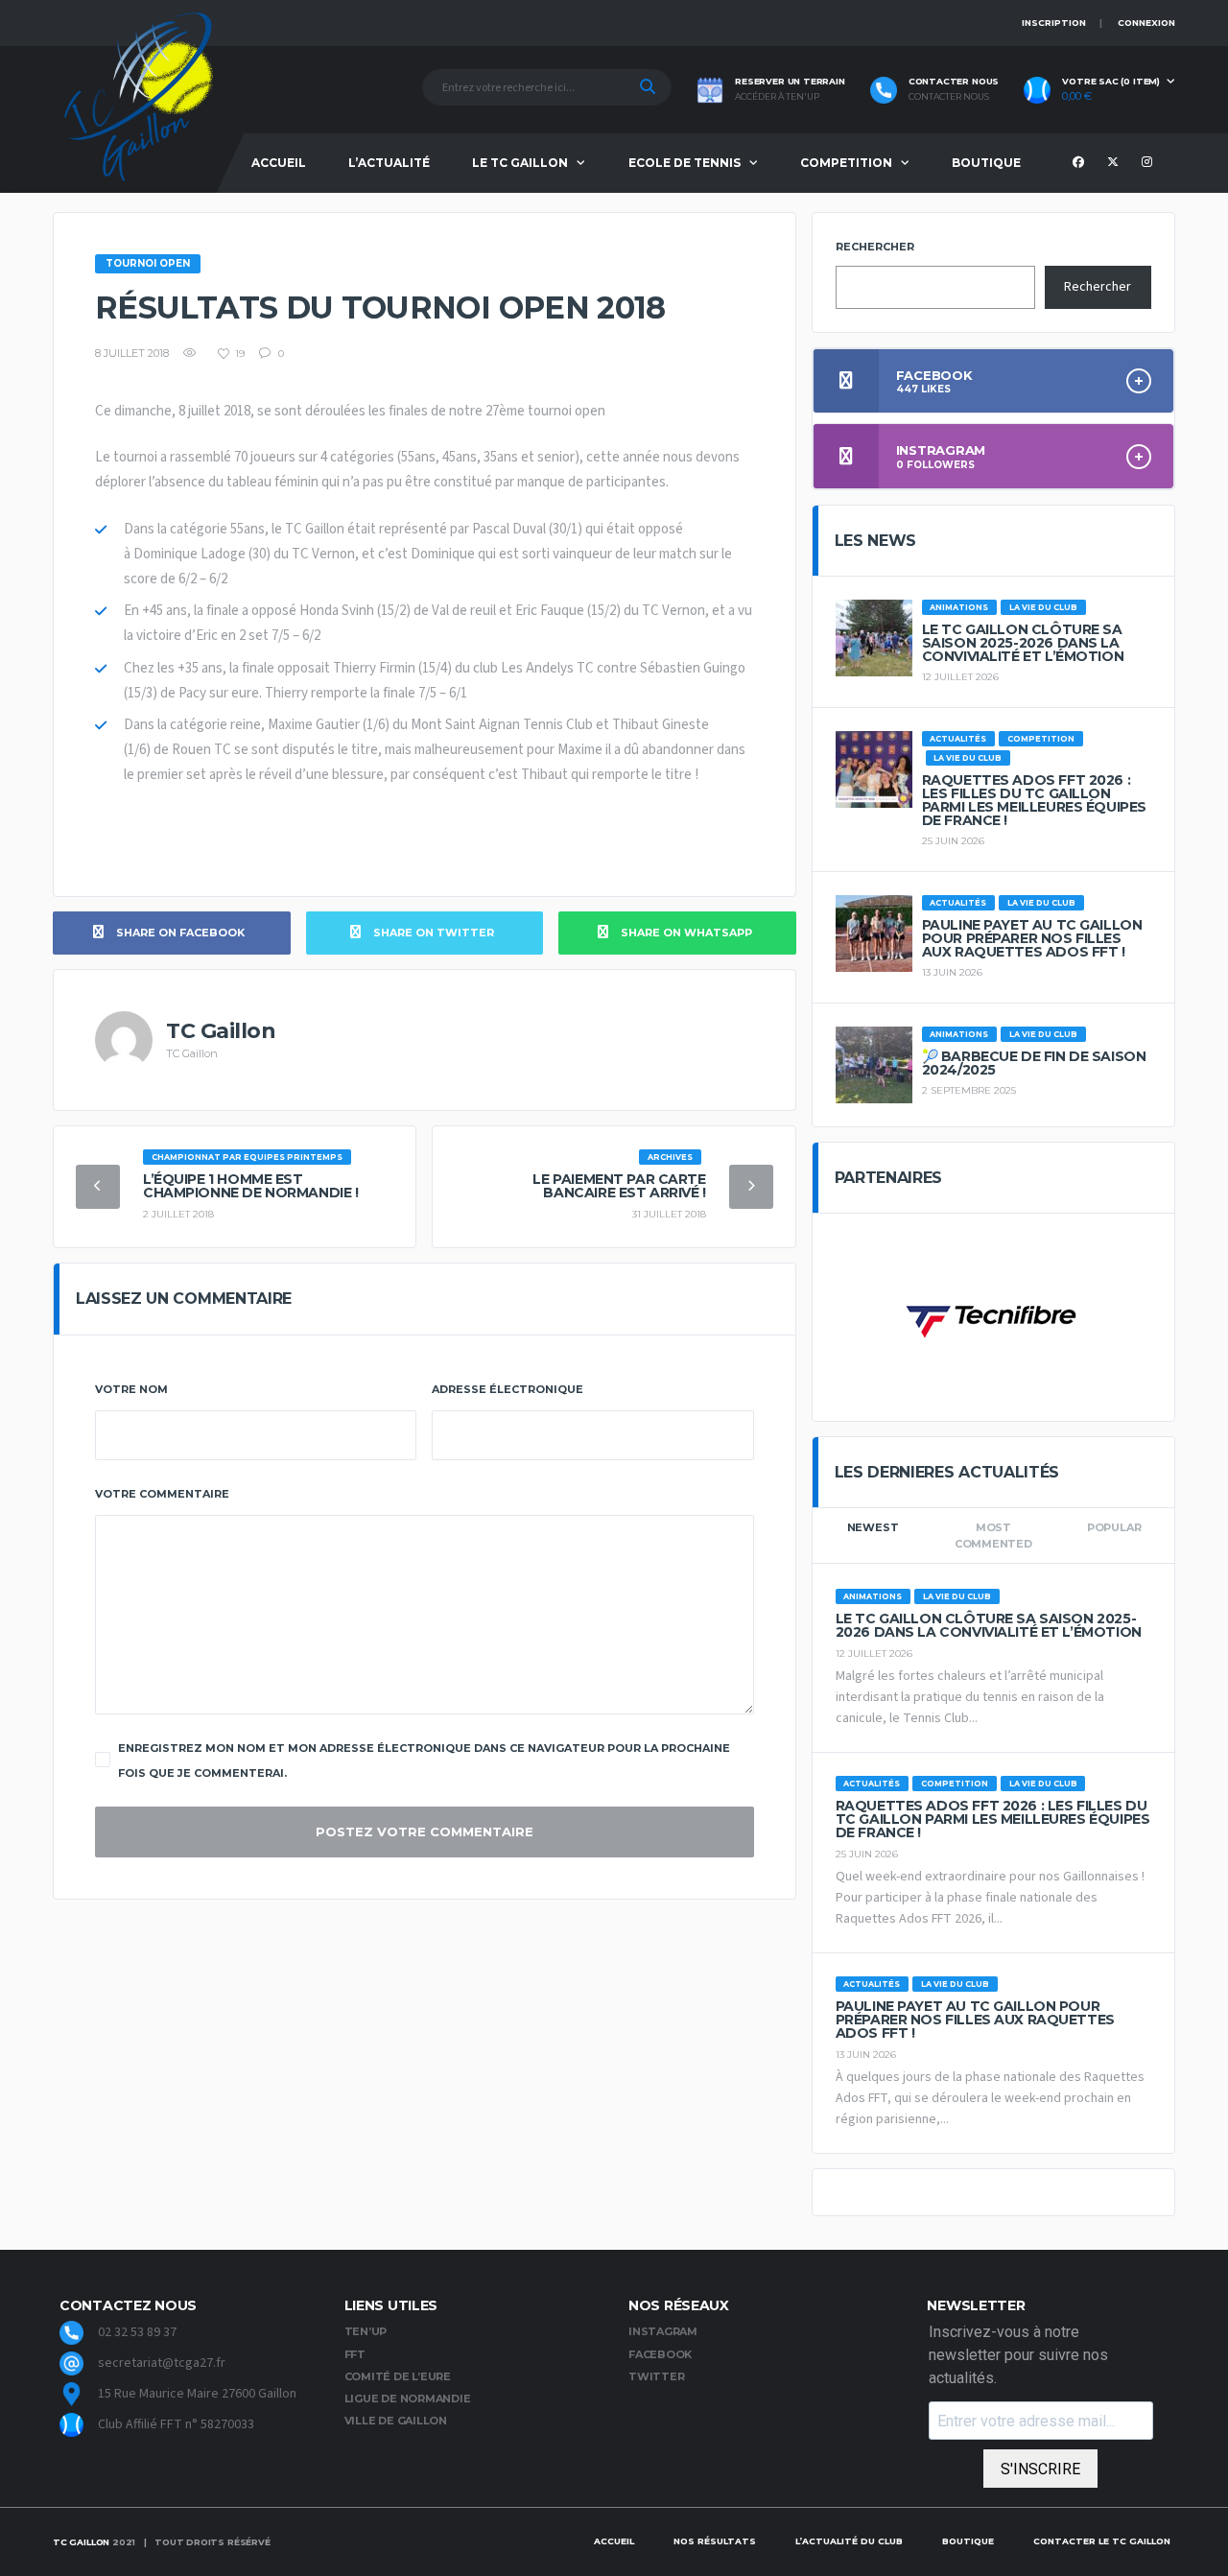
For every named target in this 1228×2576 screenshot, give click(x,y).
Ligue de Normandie (408, 2399)
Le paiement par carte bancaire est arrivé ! (619, 1186)
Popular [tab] (1114, 1527)
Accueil (279, 163)
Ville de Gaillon (396, 2421)
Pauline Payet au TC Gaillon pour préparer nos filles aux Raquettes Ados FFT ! (1032, 938)
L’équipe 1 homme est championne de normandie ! (251, 1186)
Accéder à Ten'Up (777, 97)
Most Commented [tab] (993, 1536)
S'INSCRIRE (1040, 2469)
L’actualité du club (849, 2541)
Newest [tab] (873, 1527)
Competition (846, 163)
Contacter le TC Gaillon (1102, 2541)
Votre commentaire (162, 1494)
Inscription (1054, 23)
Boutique (986, 163)
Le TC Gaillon (520, 163)
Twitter (656, 2376)
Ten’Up (366, 2331)
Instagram (663, 2331)
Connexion (1146, 23)
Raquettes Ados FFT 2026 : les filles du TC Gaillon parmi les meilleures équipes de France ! (1034, 800)
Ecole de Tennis (685, 163)
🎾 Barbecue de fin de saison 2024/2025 (1034, 1063)
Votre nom (131, 1389)
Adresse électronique (508, 1389)
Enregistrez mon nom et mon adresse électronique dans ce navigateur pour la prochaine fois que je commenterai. (424, 1761)
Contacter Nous (949, 97)
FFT (355, 2354)
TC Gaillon (81, 2542)
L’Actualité (389, 163)
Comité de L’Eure (398, 2376)
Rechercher (875, 247)
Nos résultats (715, 2541)
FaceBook (660, 2354)
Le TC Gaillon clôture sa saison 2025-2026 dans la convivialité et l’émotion (1023, 643)
